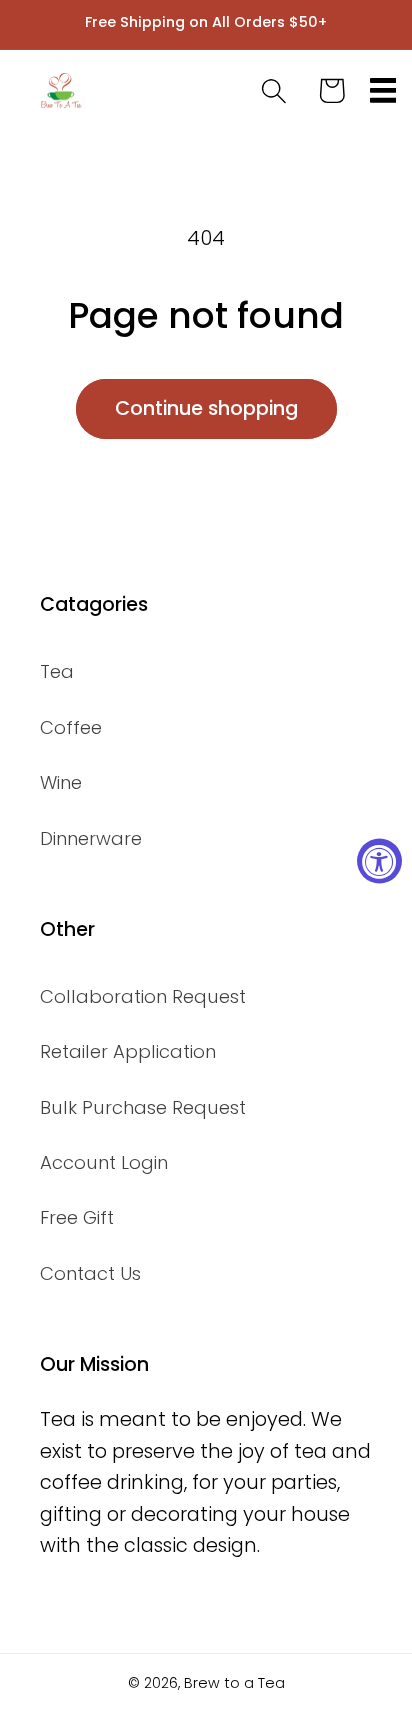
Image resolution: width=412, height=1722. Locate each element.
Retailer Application (128, 1051)
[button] (383, 90)
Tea (57, 671)
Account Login (104, 1162)
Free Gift (77, 1217)
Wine (61, 782)
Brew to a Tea (234, 1683)
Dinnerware (91, 838)
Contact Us (90, 1273)
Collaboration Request (143, 996)
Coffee (71, 727)
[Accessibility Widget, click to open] (379, 861)
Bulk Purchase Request (143, 1107)
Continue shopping (206, 408)
